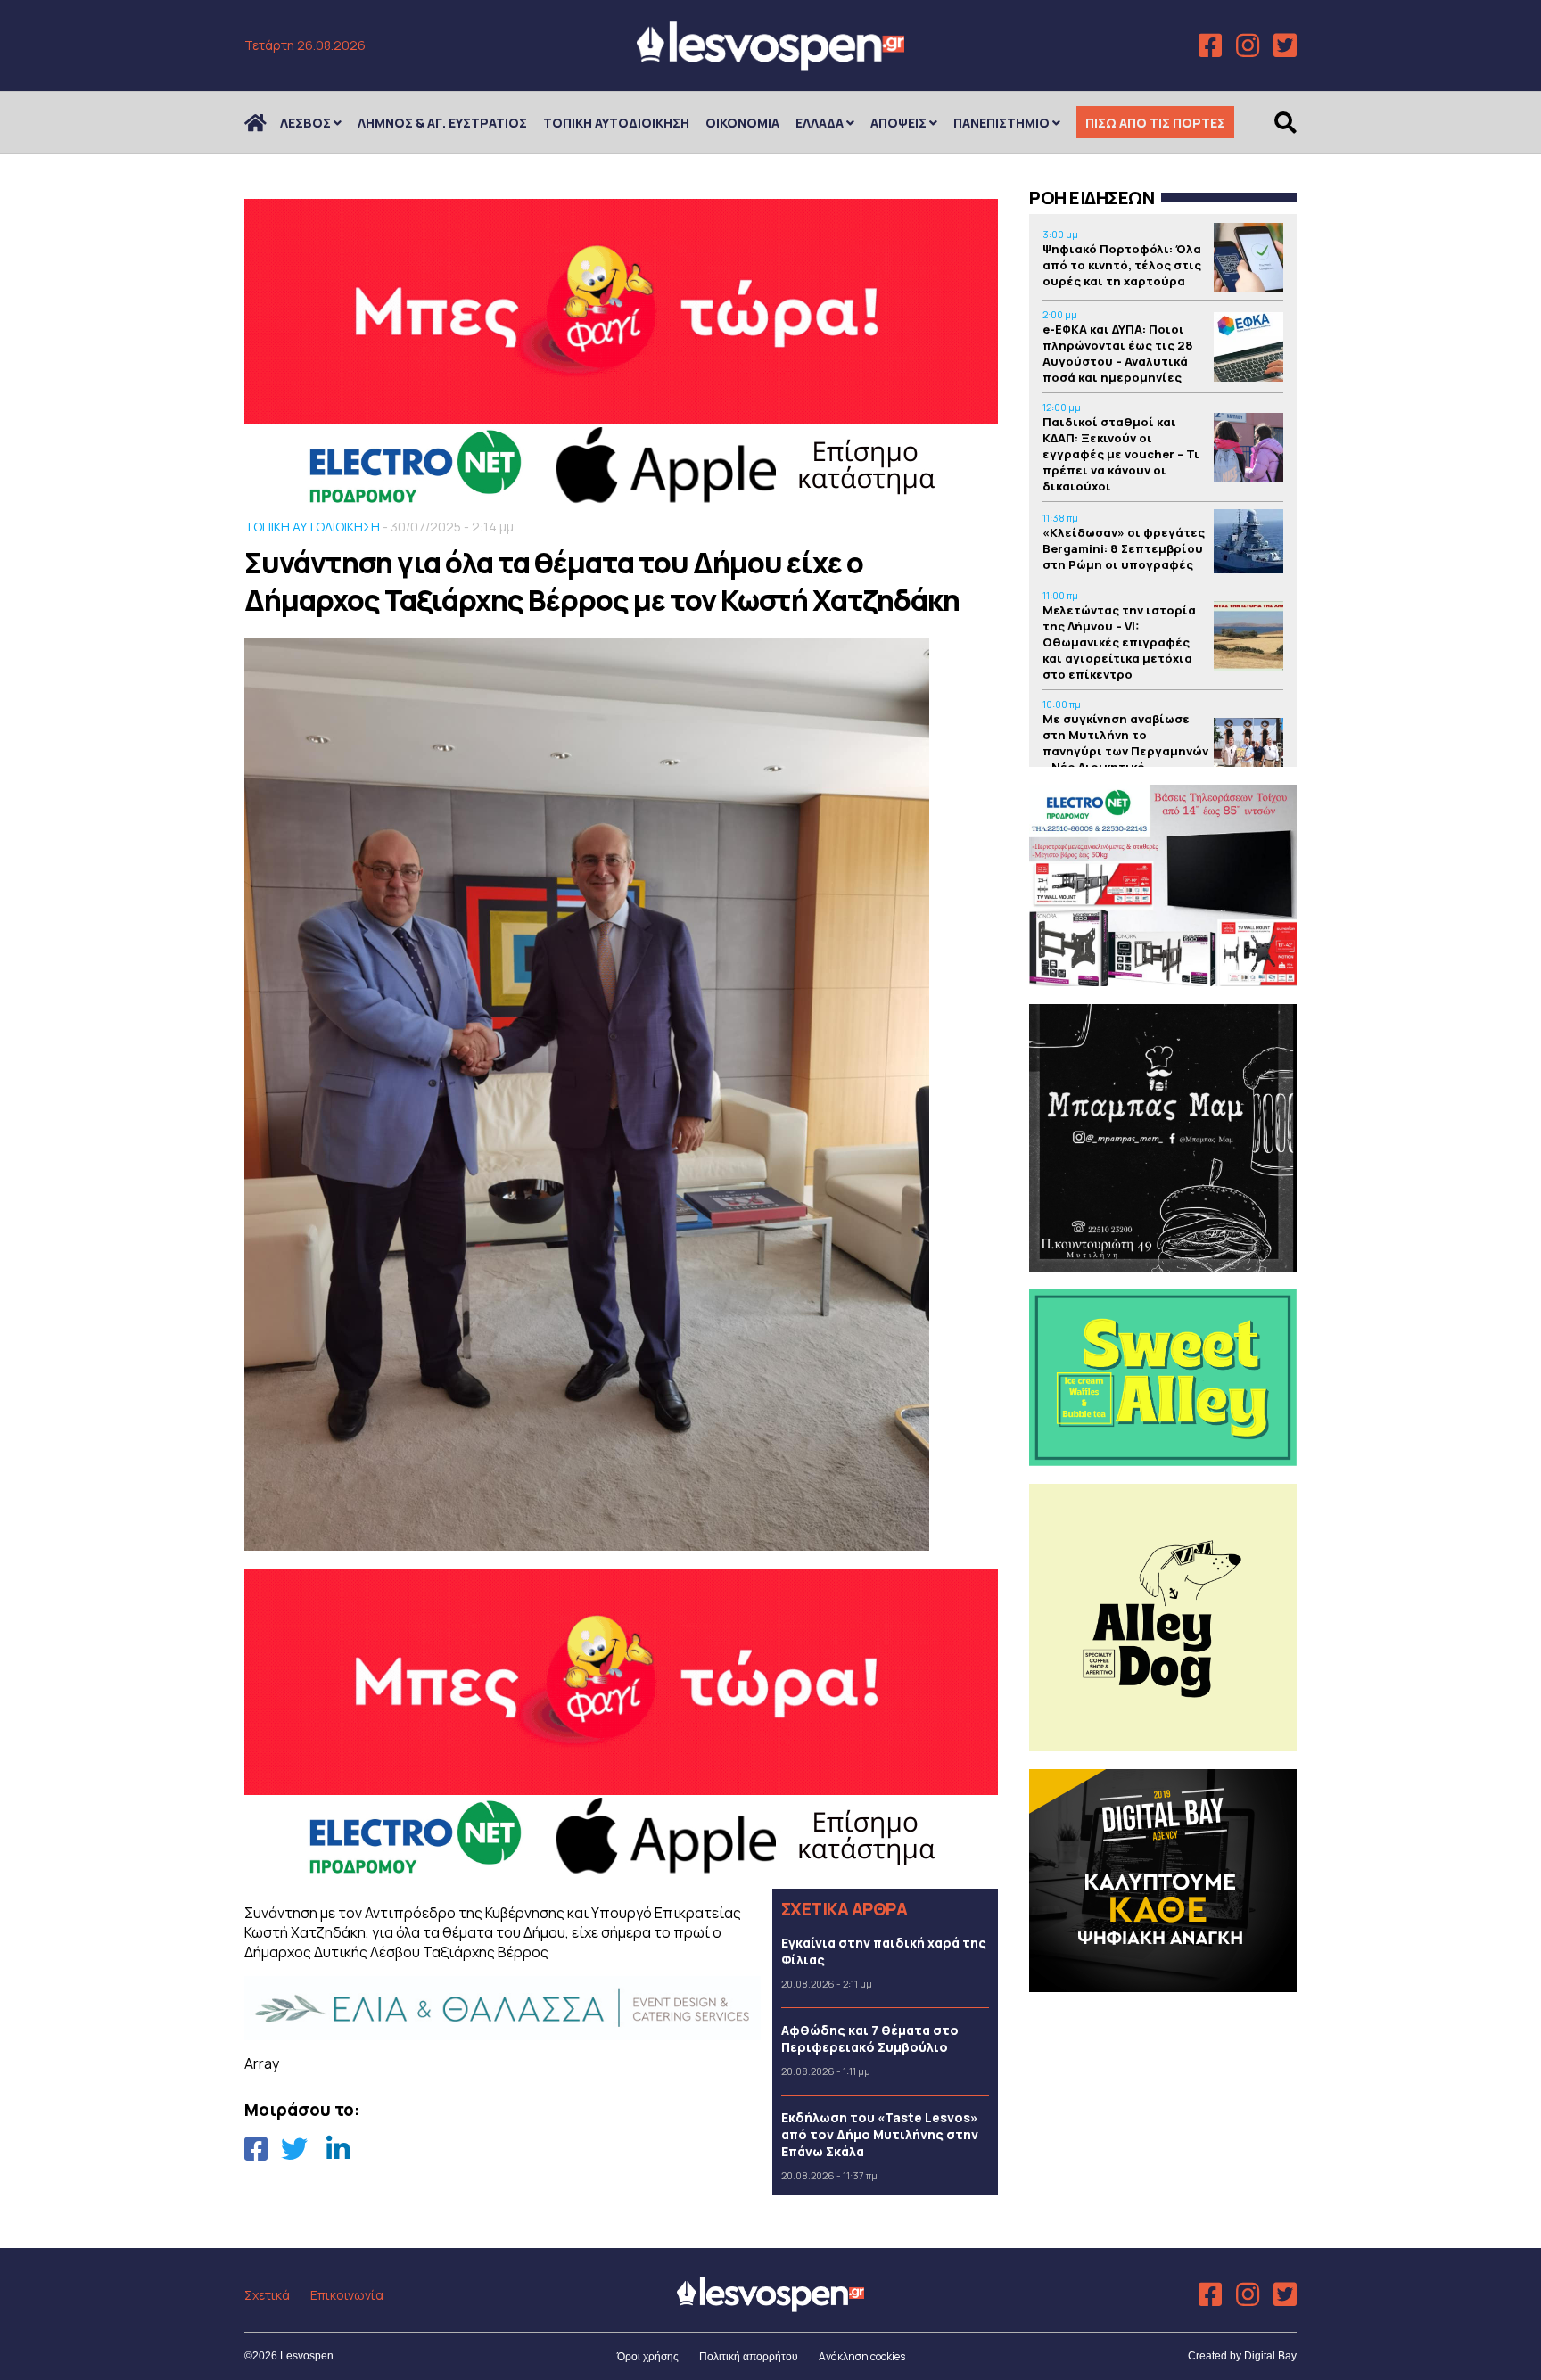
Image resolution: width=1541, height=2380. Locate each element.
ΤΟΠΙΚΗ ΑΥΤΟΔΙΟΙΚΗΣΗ (616, 123)
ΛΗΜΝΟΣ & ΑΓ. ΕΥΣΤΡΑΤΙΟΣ (442, 123)
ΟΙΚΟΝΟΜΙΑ (742, 123)
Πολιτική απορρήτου (749, 2357)
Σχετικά (267, 2295)
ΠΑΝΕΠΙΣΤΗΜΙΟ (1001, 123)
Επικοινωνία (347, 2295)
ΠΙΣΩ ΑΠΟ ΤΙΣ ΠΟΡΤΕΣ (1155, 123)
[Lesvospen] (770, 65)
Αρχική (267, 123)
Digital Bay (1270, 2356)
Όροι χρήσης (648, 2357)
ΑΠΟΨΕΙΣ (898, 123)
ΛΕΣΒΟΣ (305, 123)
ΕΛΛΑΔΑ (820, 123)
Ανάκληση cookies (862, 2356)
